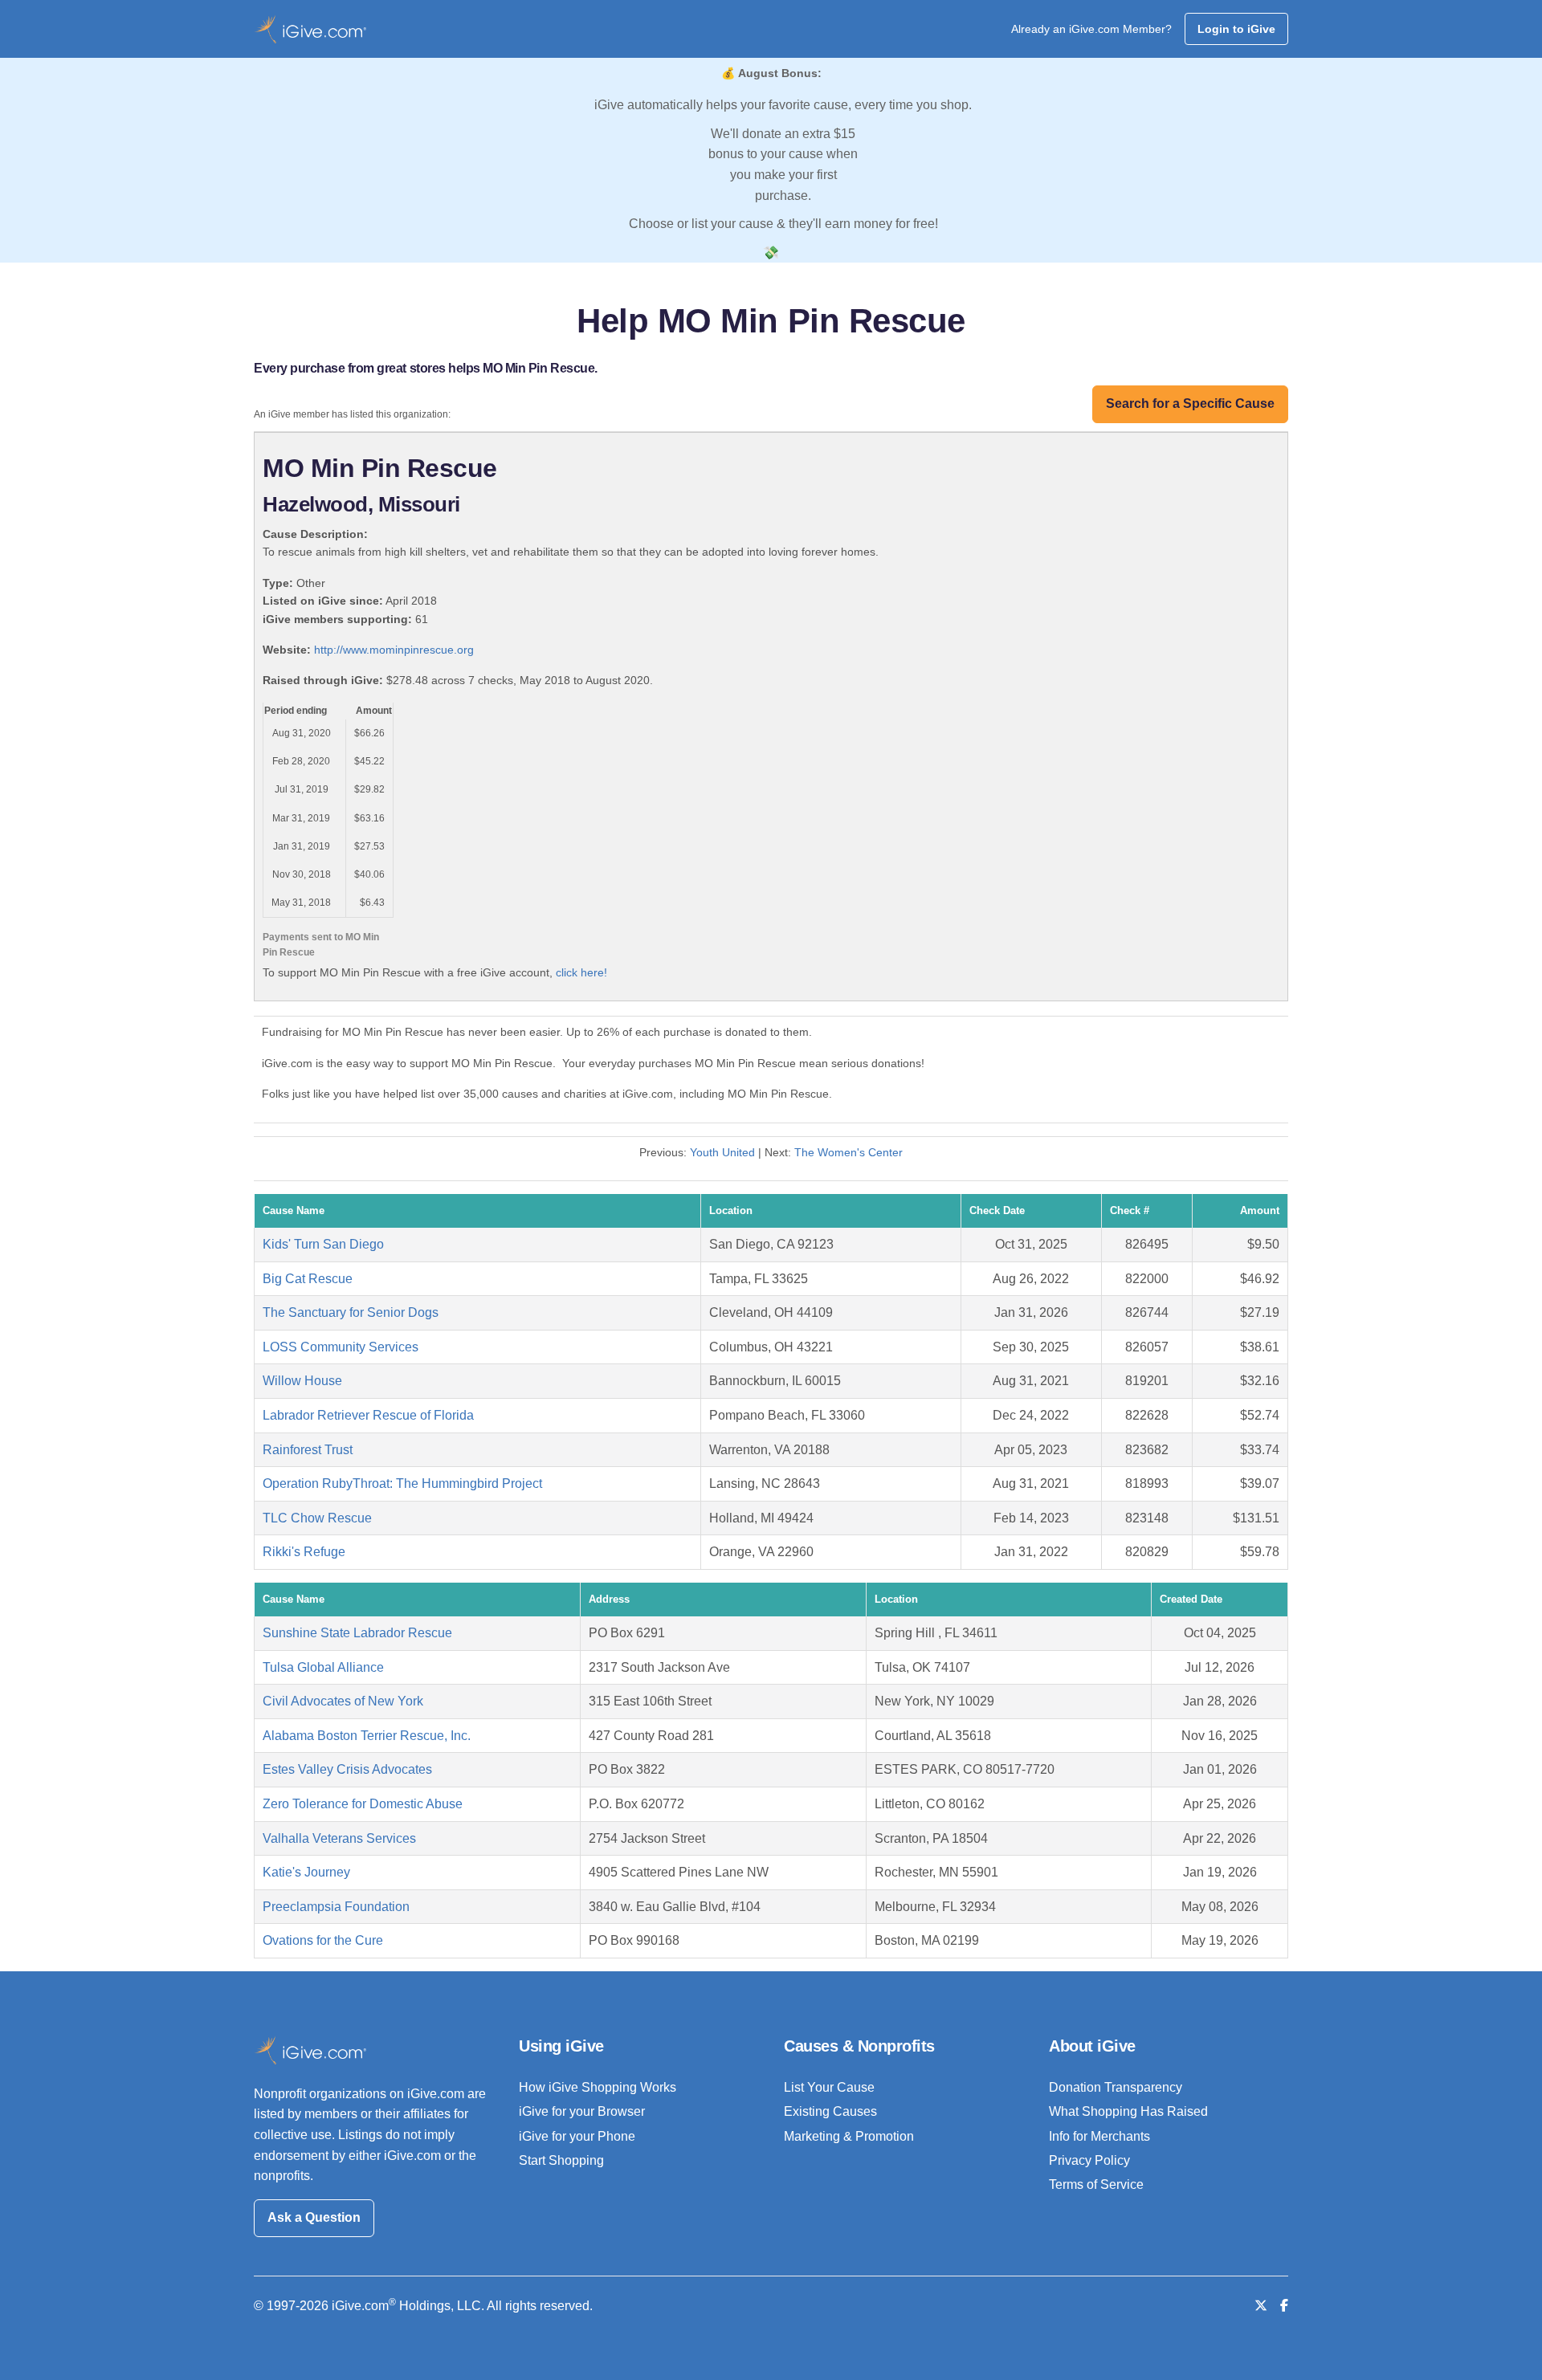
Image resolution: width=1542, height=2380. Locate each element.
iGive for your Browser (582, 2111)
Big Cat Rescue (308, 1279)
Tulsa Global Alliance (323, 1667)
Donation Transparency (1116, 2087)
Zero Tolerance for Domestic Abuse (363, 1804)
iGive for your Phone (577, 2136)
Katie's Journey (306, 1872)
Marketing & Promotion (849, 2136)
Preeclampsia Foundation (336, 1907)
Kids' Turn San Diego (323, 1244)
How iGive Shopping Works (598, 2087)
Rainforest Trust (308, 1450)
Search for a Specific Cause (1190, 403)
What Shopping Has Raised (1128, 2111)
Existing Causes (830, 2111)
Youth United (722, 1152)
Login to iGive (1236, 29)
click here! (581, 972)
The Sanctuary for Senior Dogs (351, 1312)
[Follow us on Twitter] (1261, 2306)
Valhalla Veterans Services (339, 1838)
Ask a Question (314, 2217)
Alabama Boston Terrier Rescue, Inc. (367, 1736)
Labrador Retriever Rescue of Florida (368, 1415)
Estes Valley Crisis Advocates (347, 1769)
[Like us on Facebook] (1284, 2306)
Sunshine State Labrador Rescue (357, 1633)
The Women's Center (849, 1152)
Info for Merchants (1099, 2136)
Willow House (302, 1381)
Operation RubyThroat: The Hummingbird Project (402, 1483)
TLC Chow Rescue (317, 1518)
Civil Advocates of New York (343, 1701)
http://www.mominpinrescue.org (394, 650)
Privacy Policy (1089, 2160)
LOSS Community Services (341, 1347)
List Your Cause (829, 2087)
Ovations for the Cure (323, 1940)
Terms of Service (1096, 2184)
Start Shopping (561, 2160)
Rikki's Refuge (304, 1552)
